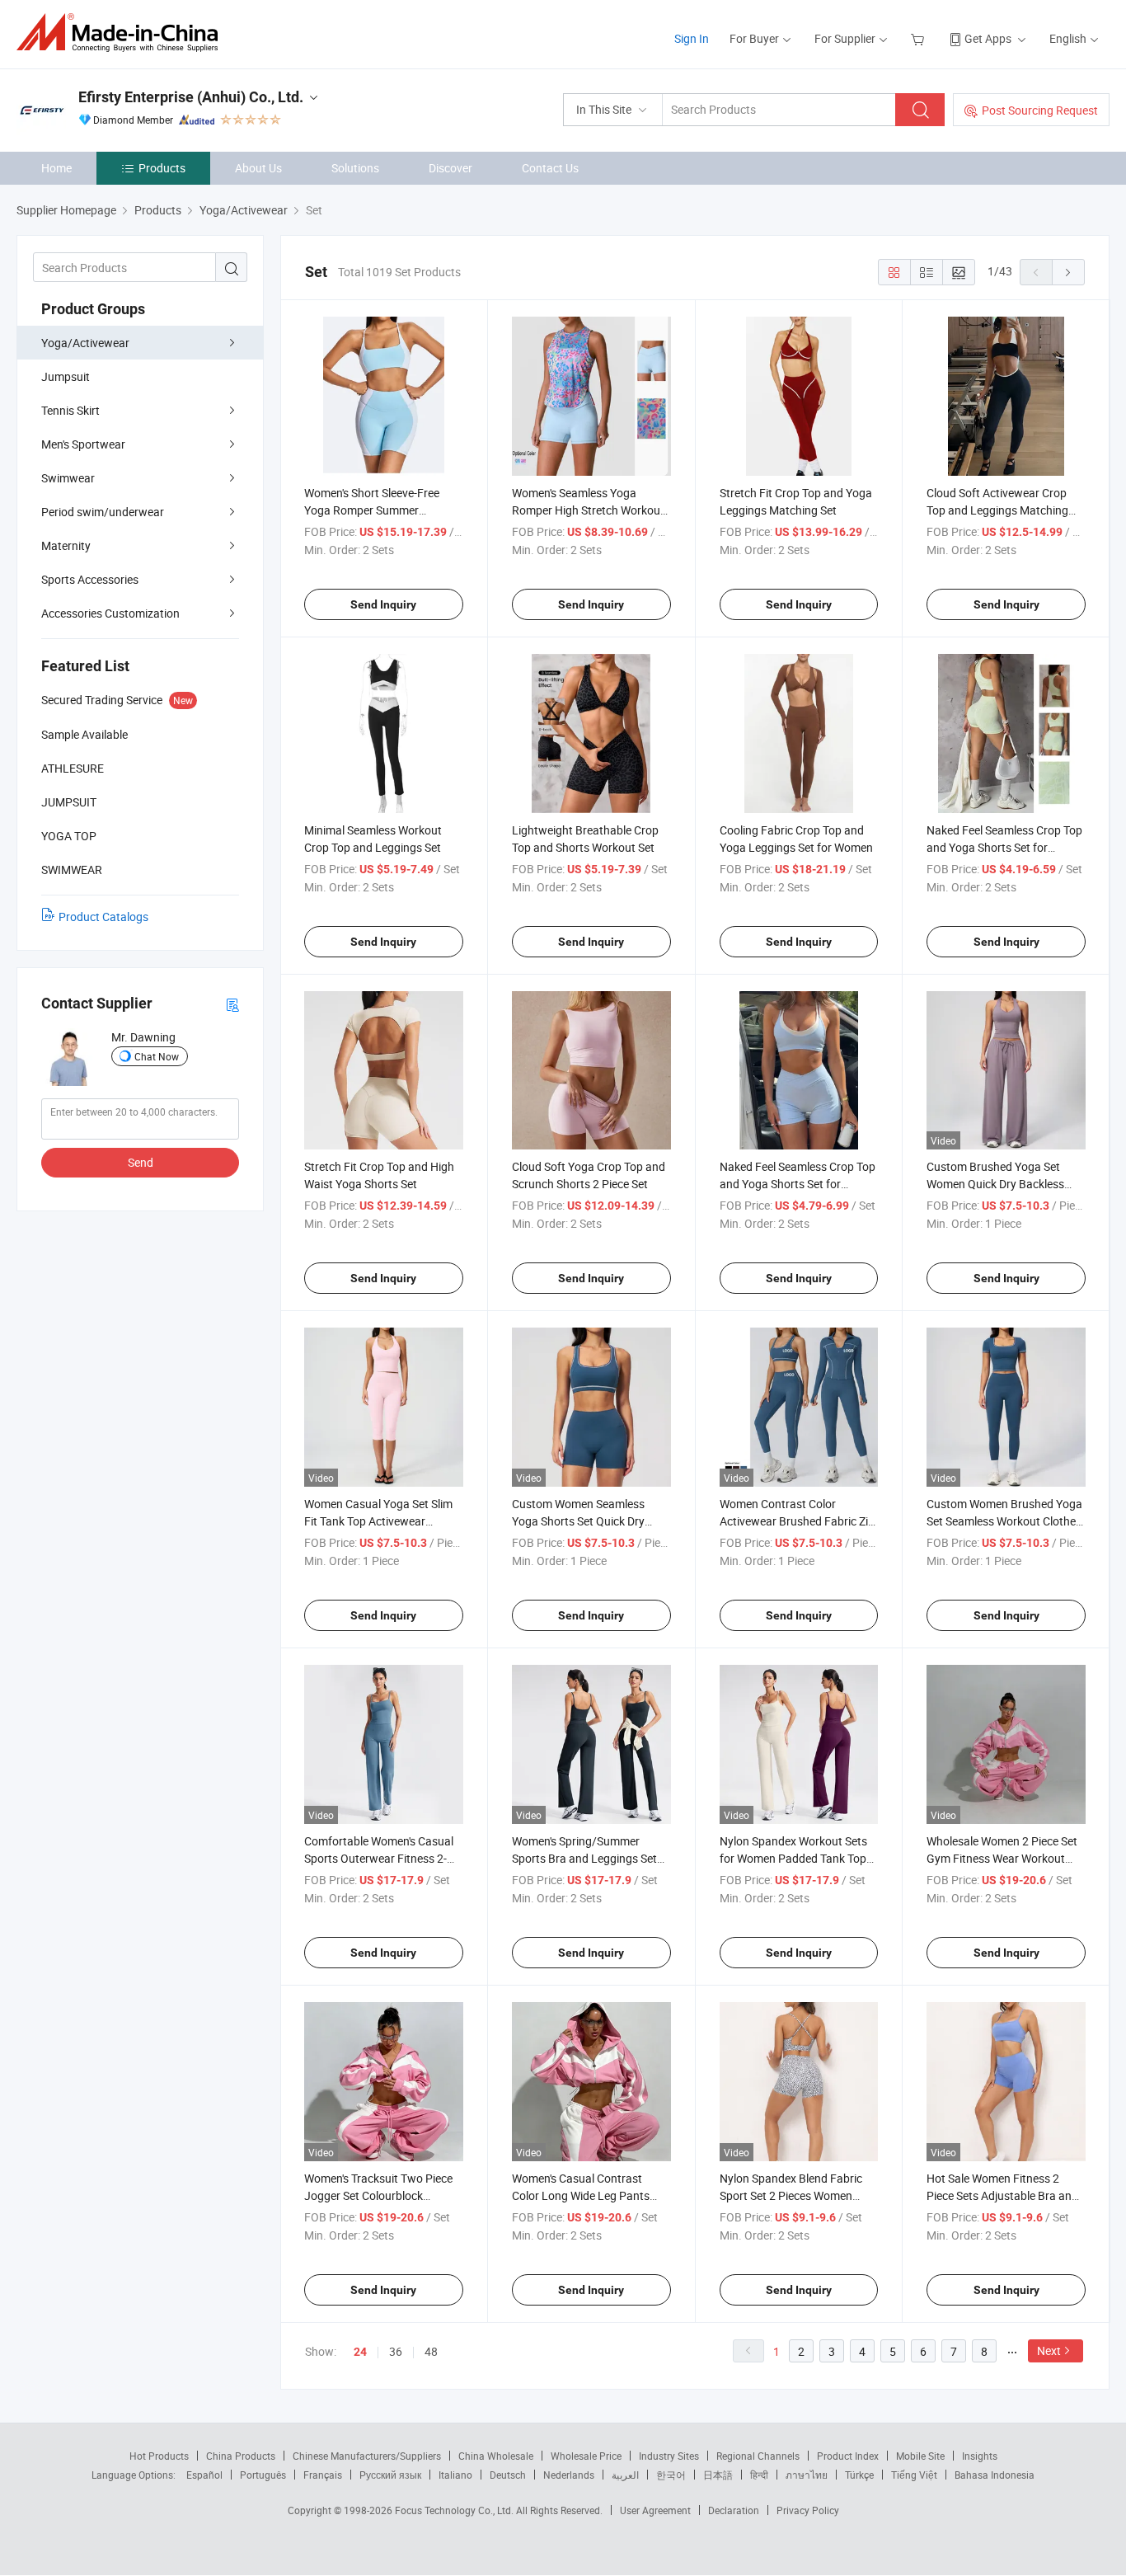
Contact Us (550, 168)
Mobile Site (920, 2456)
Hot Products (159, 2456)
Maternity (66, 545)
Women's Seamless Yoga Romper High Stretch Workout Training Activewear (588, 510)
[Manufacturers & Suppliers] (122, 33)
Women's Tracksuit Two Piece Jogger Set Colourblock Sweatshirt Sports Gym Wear (378, 2195)
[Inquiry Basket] (920, 38)
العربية (625, 2475)
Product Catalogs (103, 917)
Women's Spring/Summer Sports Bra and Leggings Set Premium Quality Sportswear (585, 1858)
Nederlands (569, 2475)
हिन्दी (759, 2475)
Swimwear (68, 478)
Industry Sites (669, 2456)
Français (323, 2475)
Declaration (734, 2510)
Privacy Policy (808, 2510)
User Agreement (655, 2510)
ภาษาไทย (807, 2475)
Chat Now (157, 1056)
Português (263, 2475)
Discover (450, 168)
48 (431, 2351)
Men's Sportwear (83, 444)
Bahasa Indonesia (995, 2475)
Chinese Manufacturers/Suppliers (367, 2456)
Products (162, 168)
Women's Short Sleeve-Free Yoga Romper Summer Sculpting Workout (372, 510)
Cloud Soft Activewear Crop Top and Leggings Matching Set (997, 510)
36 (396, 2351)
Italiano (455, 2475)
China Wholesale (496, 2456)
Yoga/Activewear (85, 343)
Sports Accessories (90, 579)
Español (204, 2475)
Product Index (848, 2456)
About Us (258, 168)
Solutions (355, 168)
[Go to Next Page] (1068, 272)
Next (1049, 2350)
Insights (980, 2456)
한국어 (671, 2475)
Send (141, 1162)
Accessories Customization (110, 613)
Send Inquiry (383, 604)
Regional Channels (758, 2456)
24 (360, 2352)
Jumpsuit (66, 376)
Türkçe (859, 2475)
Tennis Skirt (70, 410)
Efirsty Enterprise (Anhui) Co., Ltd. (191, 97)
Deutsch (508, 2475)
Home (56, 168)
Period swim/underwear (103, 512)
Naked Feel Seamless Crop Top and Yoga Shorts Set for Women (1004, 847)
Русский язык (390, 2475)
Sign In (692, 38)
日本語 (718, 2475)
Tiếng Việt (914, 2475)
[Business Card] (232, 1004)
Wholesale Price (586, 2456)
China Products (241, 2456)
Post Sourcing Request (1040, 110)
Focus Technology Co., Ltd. (455, 2510)
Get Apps (988, 38)
